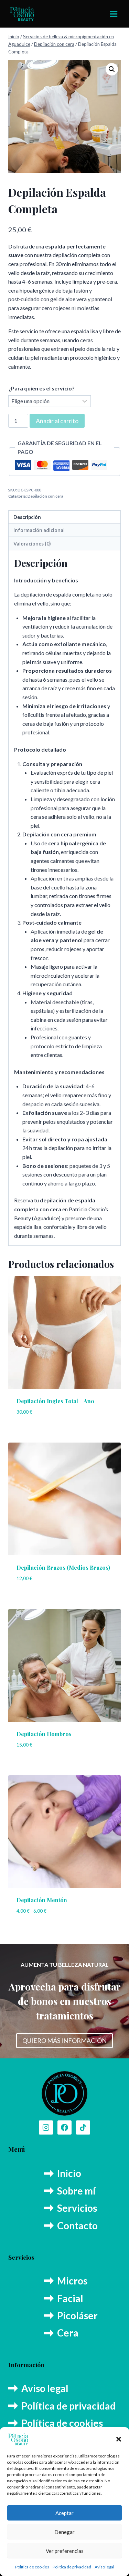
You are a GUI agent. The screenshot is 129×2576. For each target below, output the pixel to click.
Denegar (64, 2532)
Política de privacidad (72, 2567)
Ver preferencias (65, 2551)
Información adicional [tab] (39, 530)
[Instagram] (46, 2128)
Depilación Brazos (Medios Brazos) (63, 1567)
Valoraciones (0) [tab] (32, 544)
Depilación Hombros (44, 1734)
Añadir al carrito (57, 421)
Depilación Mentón (42, 1900)
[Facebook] (65, 2128)
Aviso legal (104, 2567)
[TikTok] (83, 2128)
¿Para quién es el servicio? (42, 388)
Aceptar (64, 2513)
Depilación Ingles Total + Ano (55, 1401)
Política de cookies (32, 2567)
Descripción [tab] (27, 517)
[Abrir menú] (114, 14)
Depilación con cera (45, 496)
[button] (119, 2439)
